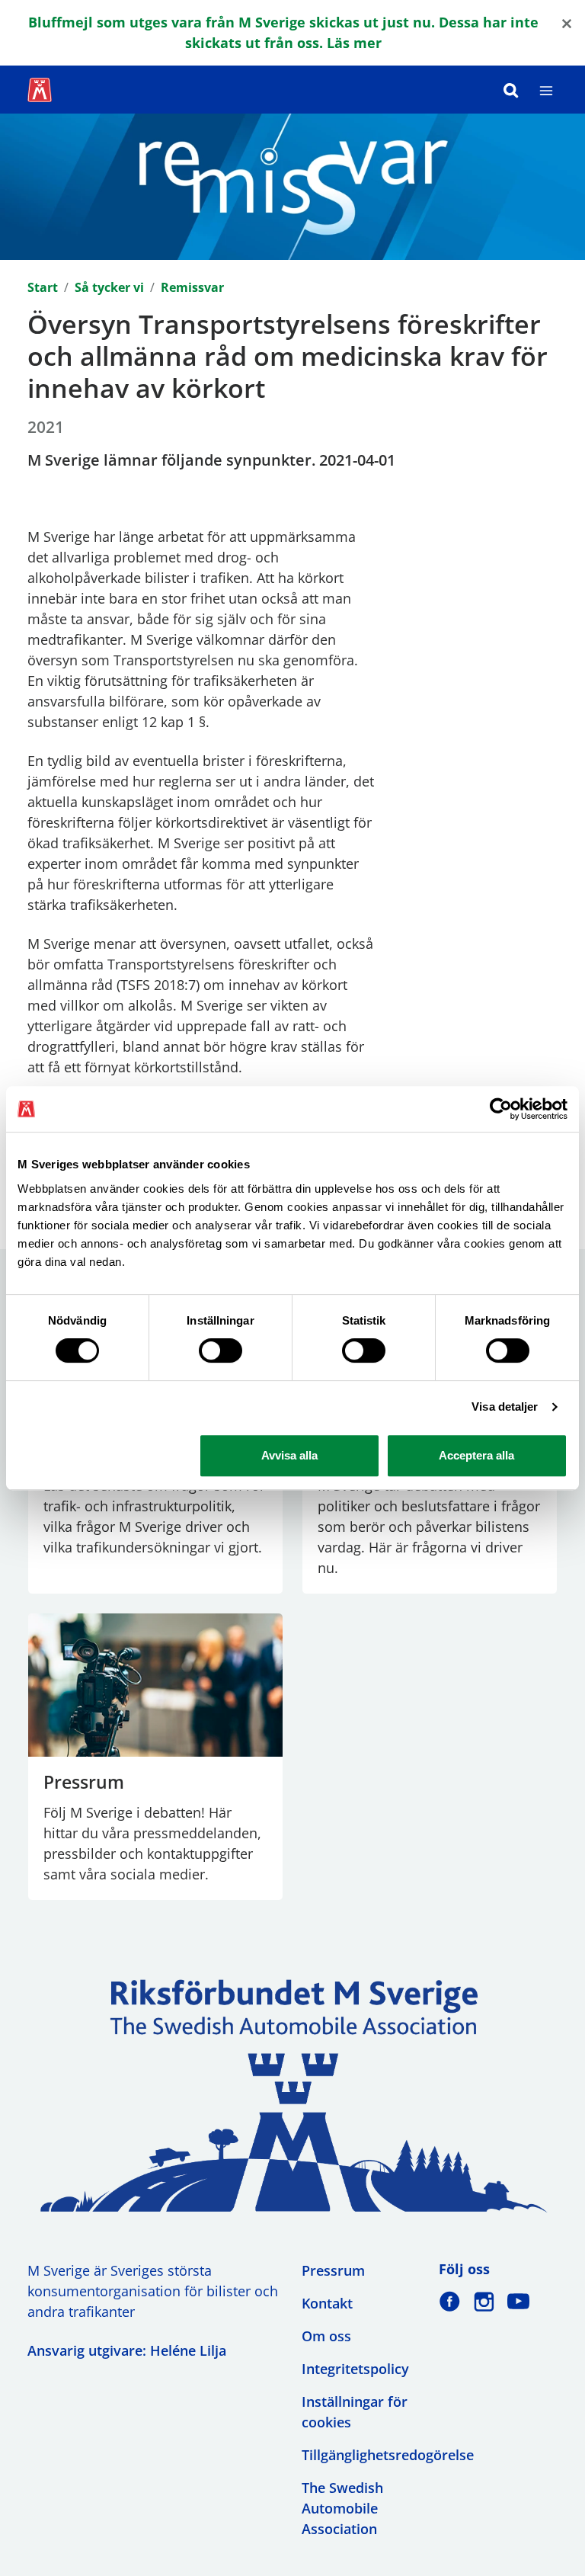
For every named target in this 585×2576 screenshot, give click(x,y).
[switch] (221, 1350)
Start (43, 287)
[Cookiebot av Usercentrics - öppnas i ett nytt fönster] (501, 1109)
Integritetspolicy (355, 2369)
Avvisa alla (289, 1455)
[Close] (567, 22)
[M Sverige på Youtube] (518, 2301)
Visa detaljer (505, 1407)
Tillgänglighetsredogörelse (388, 2455)
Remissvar (192, 287)
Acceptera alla (476, 1455)
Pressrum (333, 2270)
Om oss (326, 2336)
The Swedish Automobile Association (342, 2508)
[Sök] (511, 90)
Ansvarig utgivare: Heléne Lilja (127, 2350)
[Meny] (546, 90)
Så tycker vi (109, 287)
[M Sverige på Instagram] (484, 2301)
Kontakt (327, 2303)
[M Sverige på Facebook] (450, 2301)
